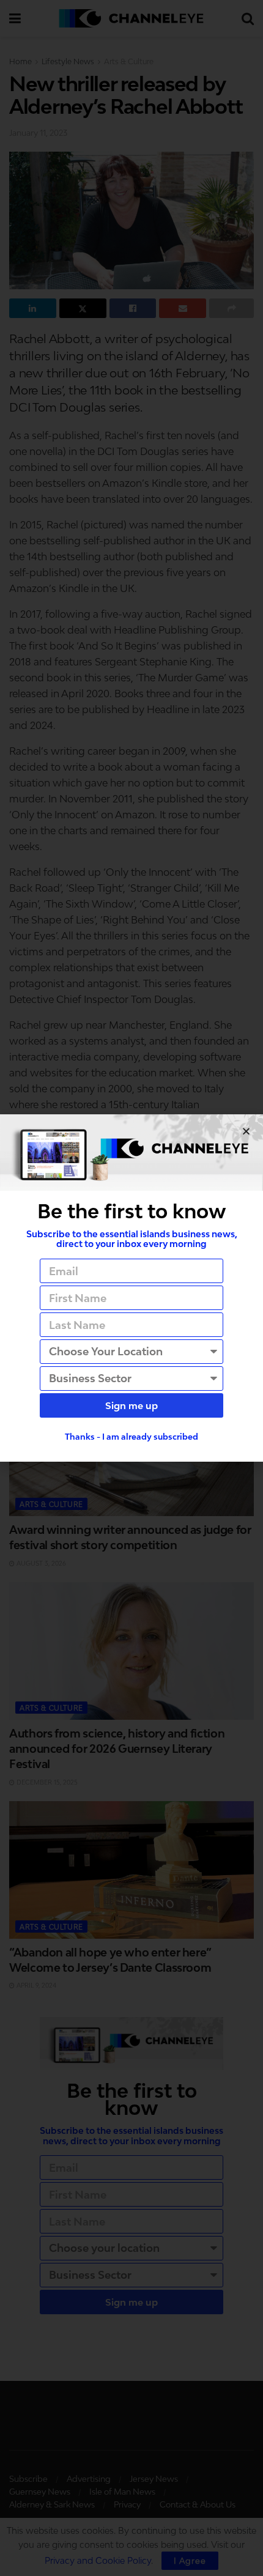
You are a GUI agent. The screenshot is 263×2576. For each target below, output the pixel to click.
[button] (246, 1131)
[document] (131, 1288)
